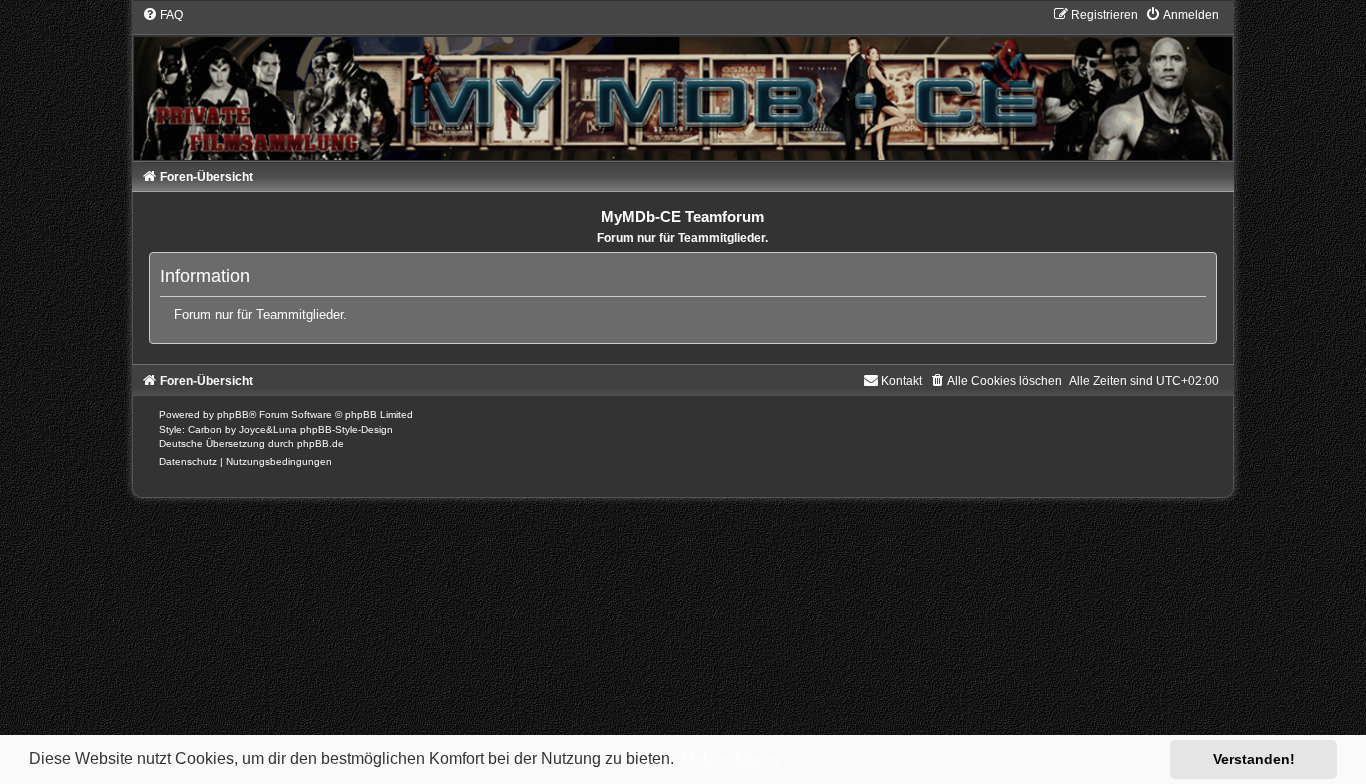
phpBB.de (320, 443)
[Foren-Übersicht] (683, 83)
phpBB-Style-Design (346, 429)
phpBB (233, 414)
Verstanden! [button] (1254, 759)
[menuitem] (162, 15)
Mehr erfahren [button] (730, 758)
